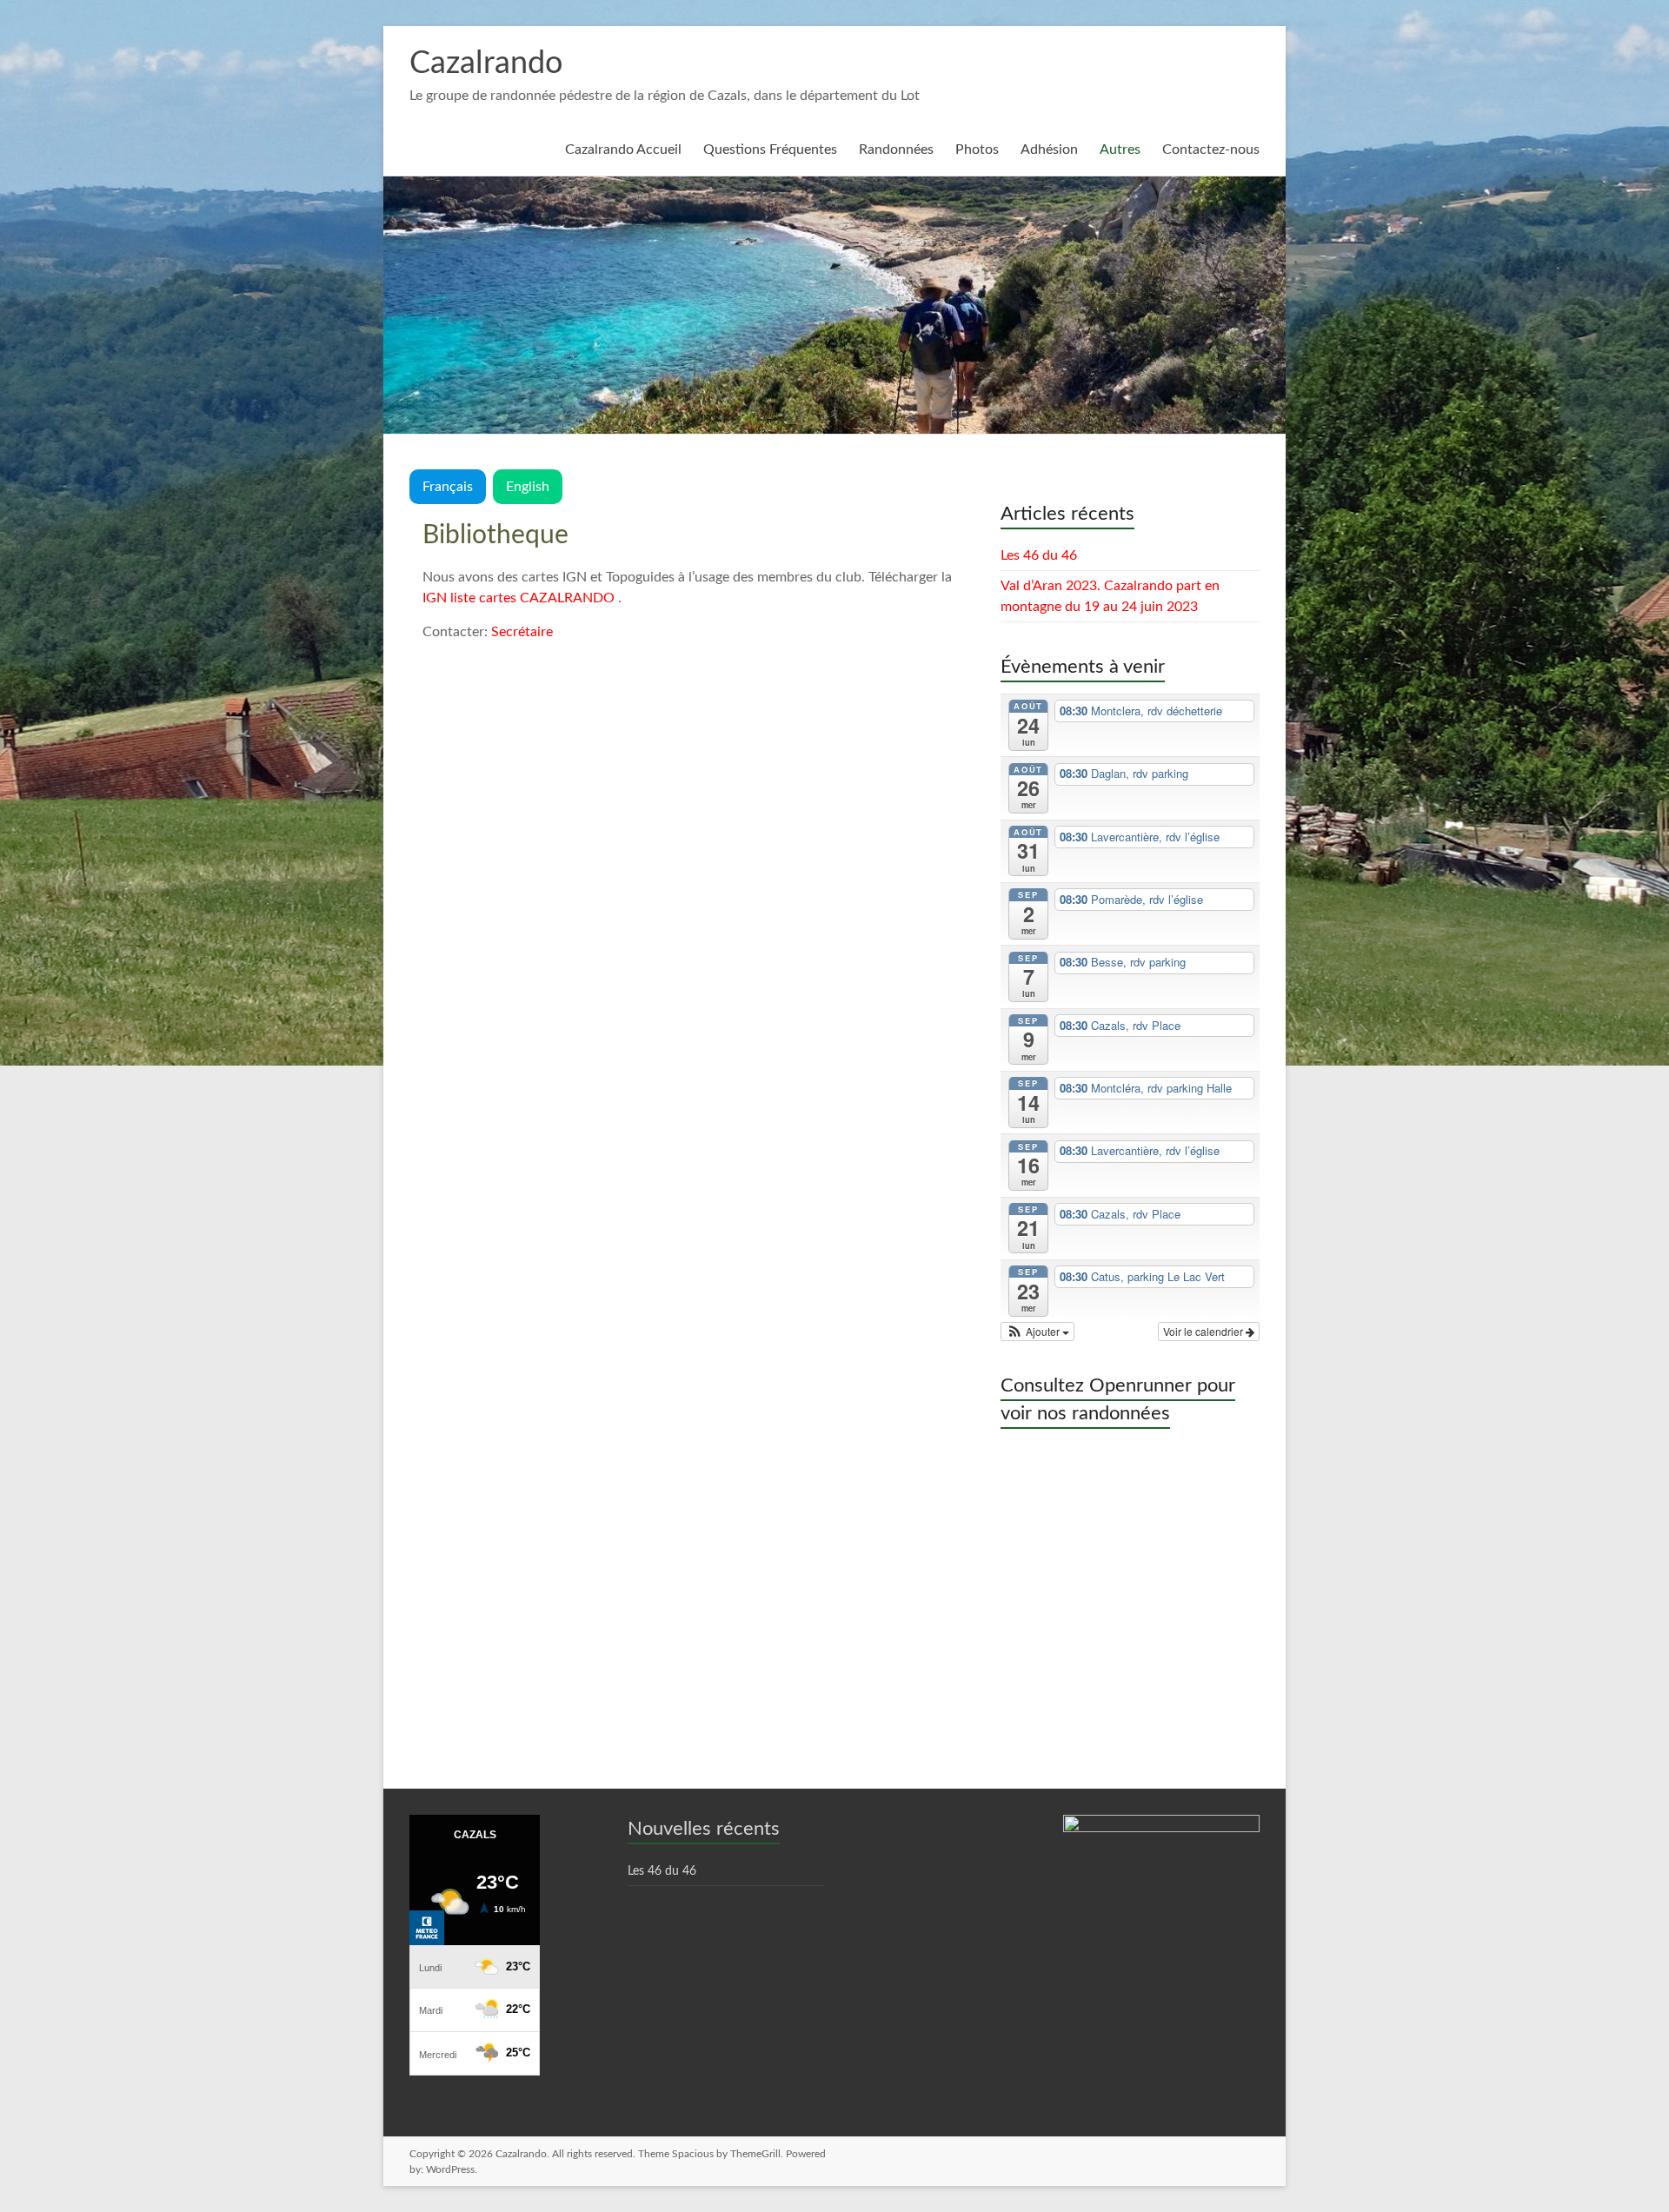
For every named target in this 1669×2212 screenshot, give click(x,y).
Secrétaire (522, 632)
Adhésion (1049, 149)
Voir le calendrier (1204, 1331)
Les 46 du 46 (1039, 555)
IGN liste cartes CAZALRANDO (519, 598)
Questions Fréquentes (770, 149)
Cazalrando (486, 63)
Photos (977, 149)
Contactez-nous (1211, 149)
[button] (1038, 1332)
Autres (1120, 149)
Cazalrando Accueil (623, 149)
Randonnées (896, 149)
